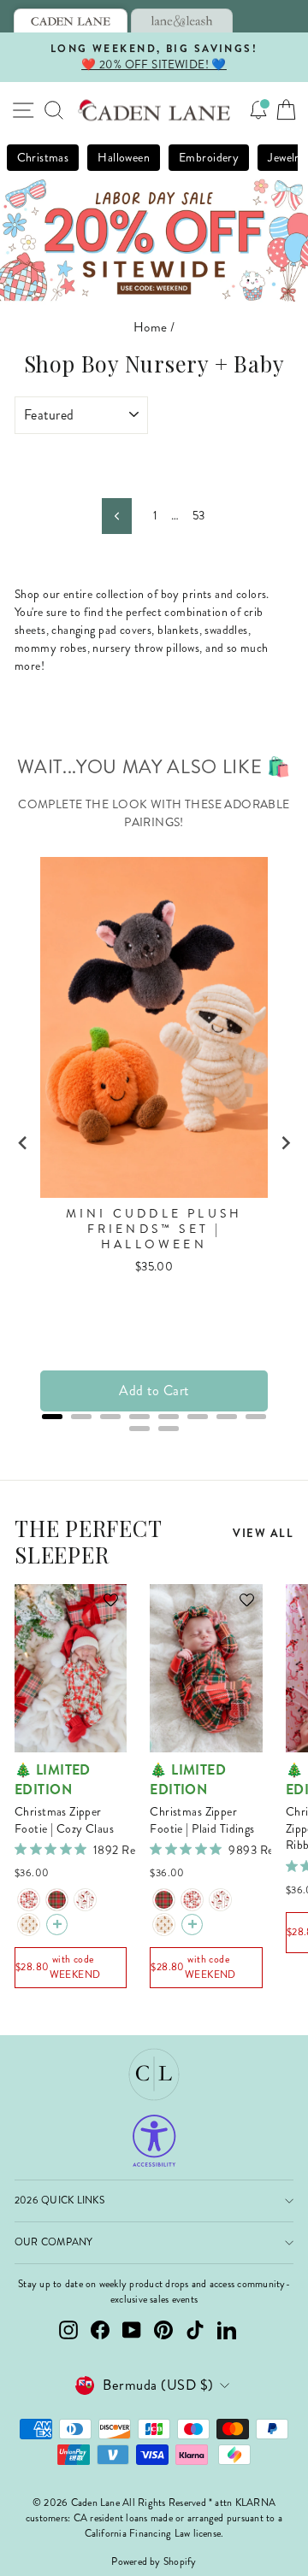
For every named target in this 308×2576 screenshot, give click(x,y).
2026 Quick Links (59, 2200)
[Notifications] (258, 110)
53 (199, 516)
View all (263, 1533)
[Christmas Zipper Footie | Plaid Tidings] (57, 1900)
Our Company (54, 2242)
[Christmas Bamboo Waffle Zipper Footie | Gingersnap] (29, 1925)
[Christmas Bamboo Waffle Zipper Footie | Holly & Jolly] (85, 1900)
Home (151, 327)
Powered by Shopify (154, 2562)
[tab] (71, 21)
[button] (103, 1608)
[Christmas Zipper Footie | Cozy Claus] (29, 1900)
